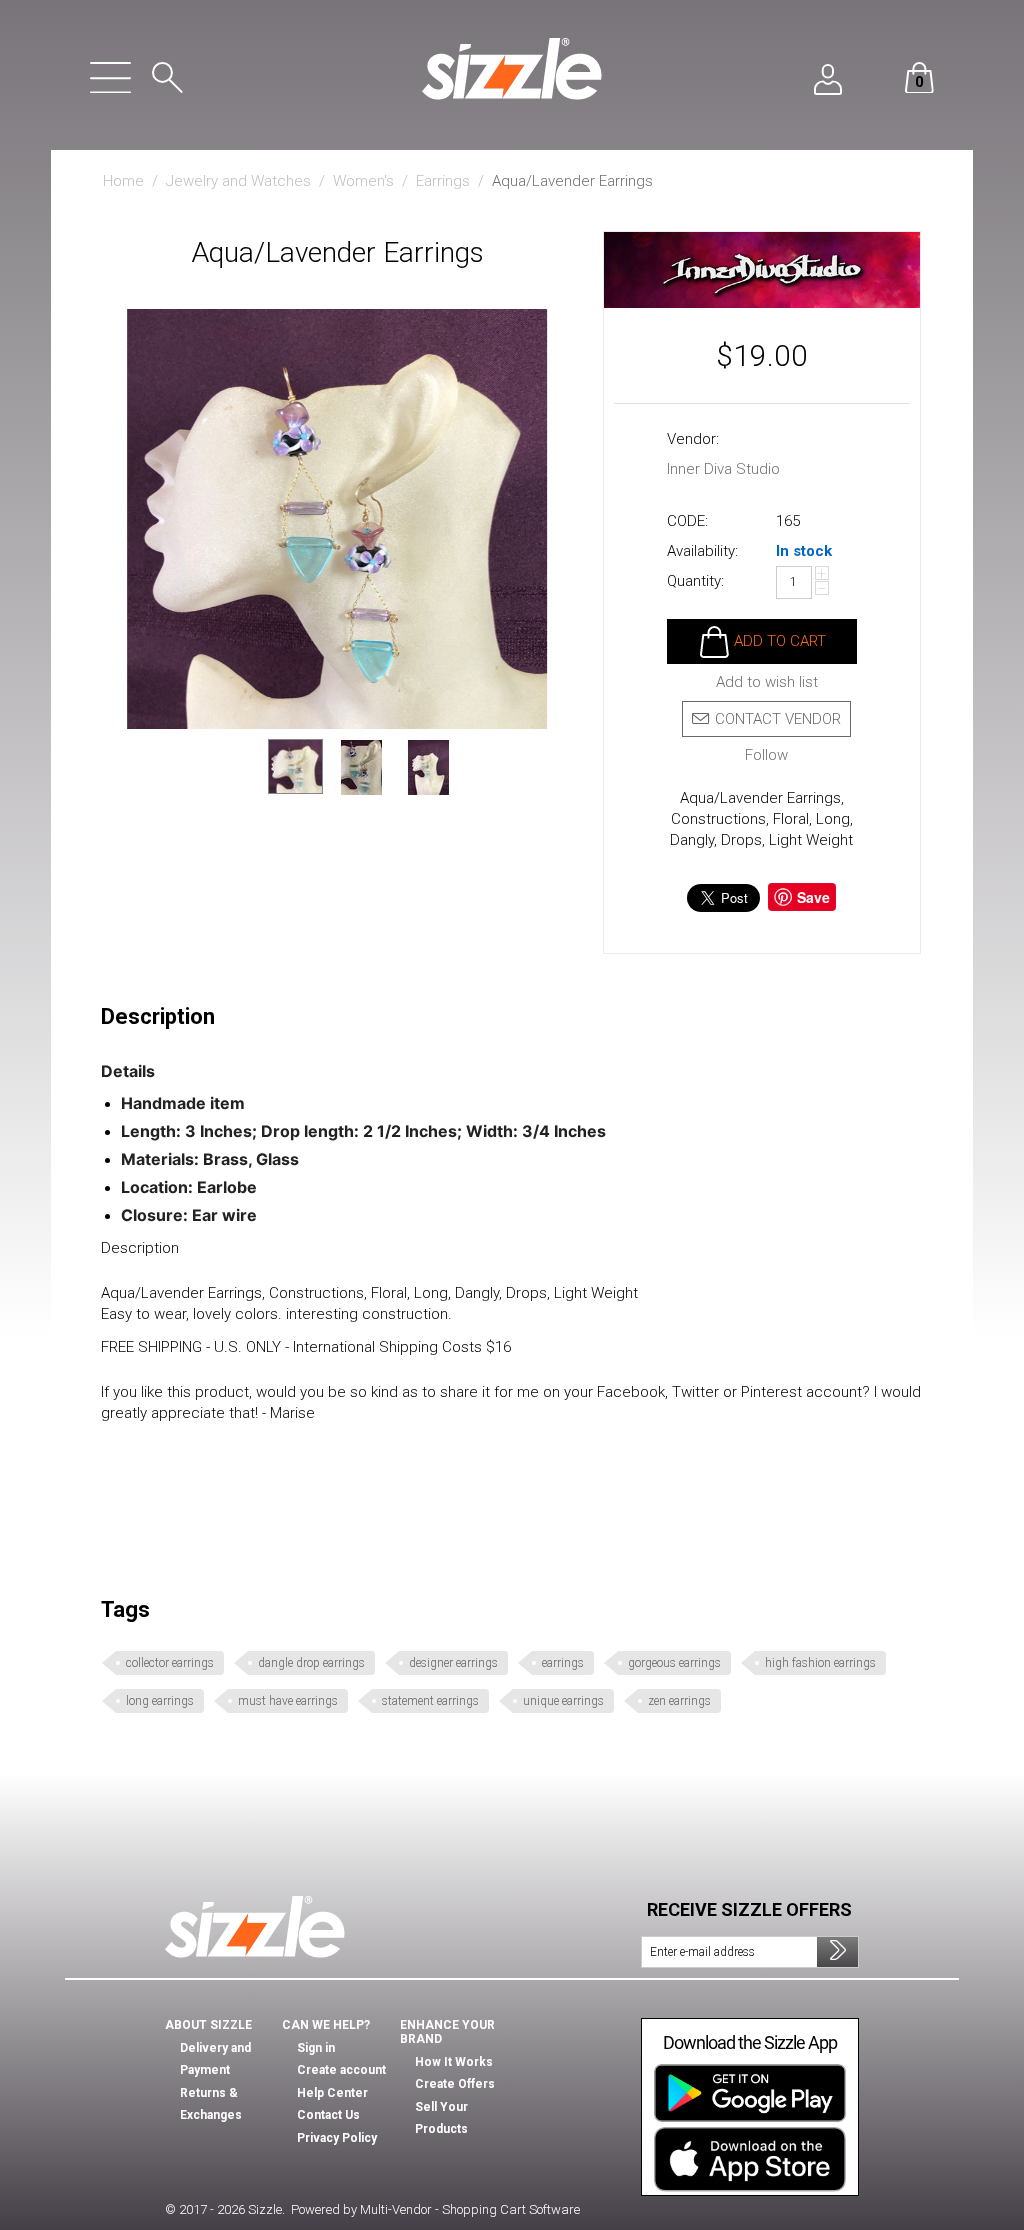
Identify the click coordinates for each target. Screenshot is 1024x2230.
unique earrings (563, 1701)
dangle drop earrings (311, 1663)
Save (813, 897)
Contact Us (328, 2115)
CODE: (687, 521)
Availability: (702, 551)
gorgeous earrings (674, 1663)
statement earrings (430, 1701)
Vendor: (693, 439)
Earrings (443, 181)
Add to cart (780, 641)
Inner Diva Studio (723, 469)
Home (123, 181)
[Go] (837, 1952)
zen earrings (679, 1701)
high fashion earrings (820, 1663)
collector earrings (170, 1663)
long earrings (160, 1701)
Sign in (316, 2048)
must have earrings (288, 1701)
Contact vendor (778, 719)
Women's (363, 181)
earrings (563, 1663)
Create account (341, 2070)
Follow (766, 755)
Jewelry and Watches (238, 181)
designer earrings (453, 1663)
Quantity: (695, 581)
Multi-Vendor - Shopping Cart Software (470, 2209)
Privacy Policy (337, 2138)
